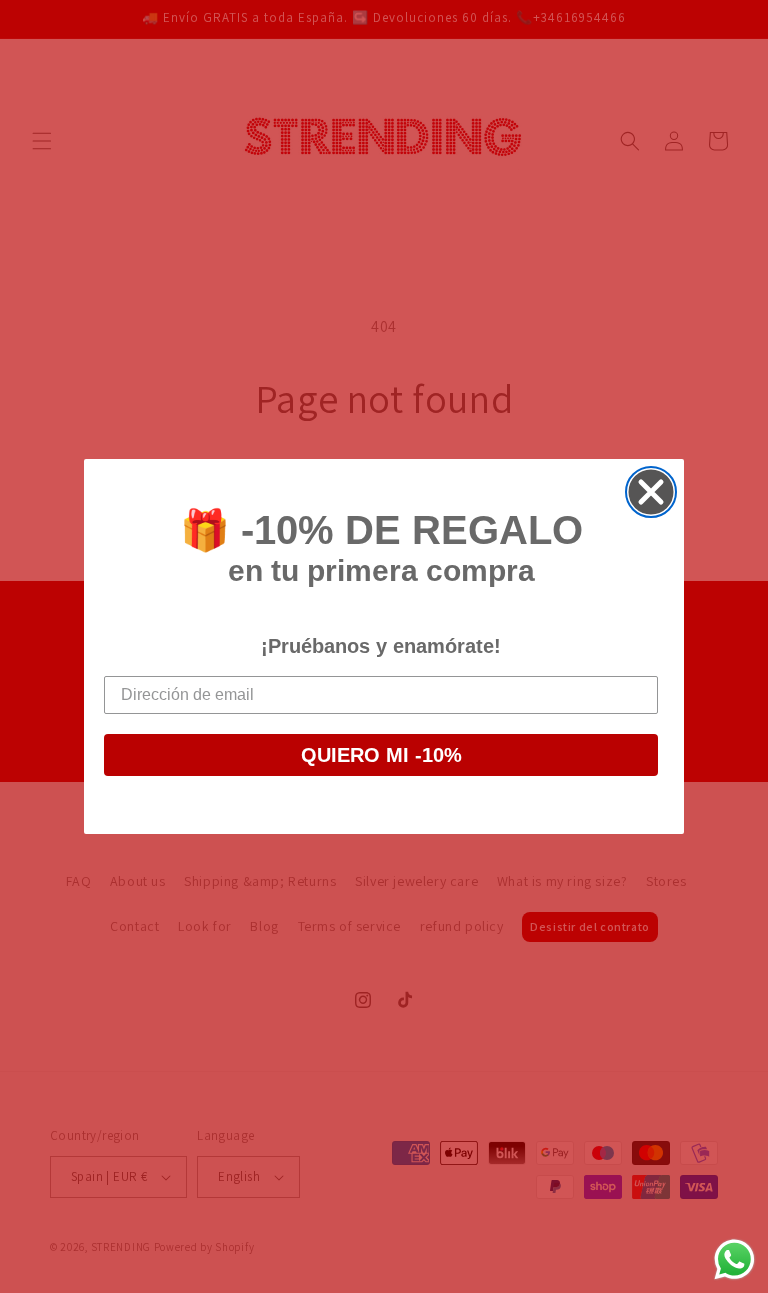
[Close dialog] (651, 492)
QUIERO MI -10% (381, 755)
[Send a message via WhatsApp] (734, 1259)
